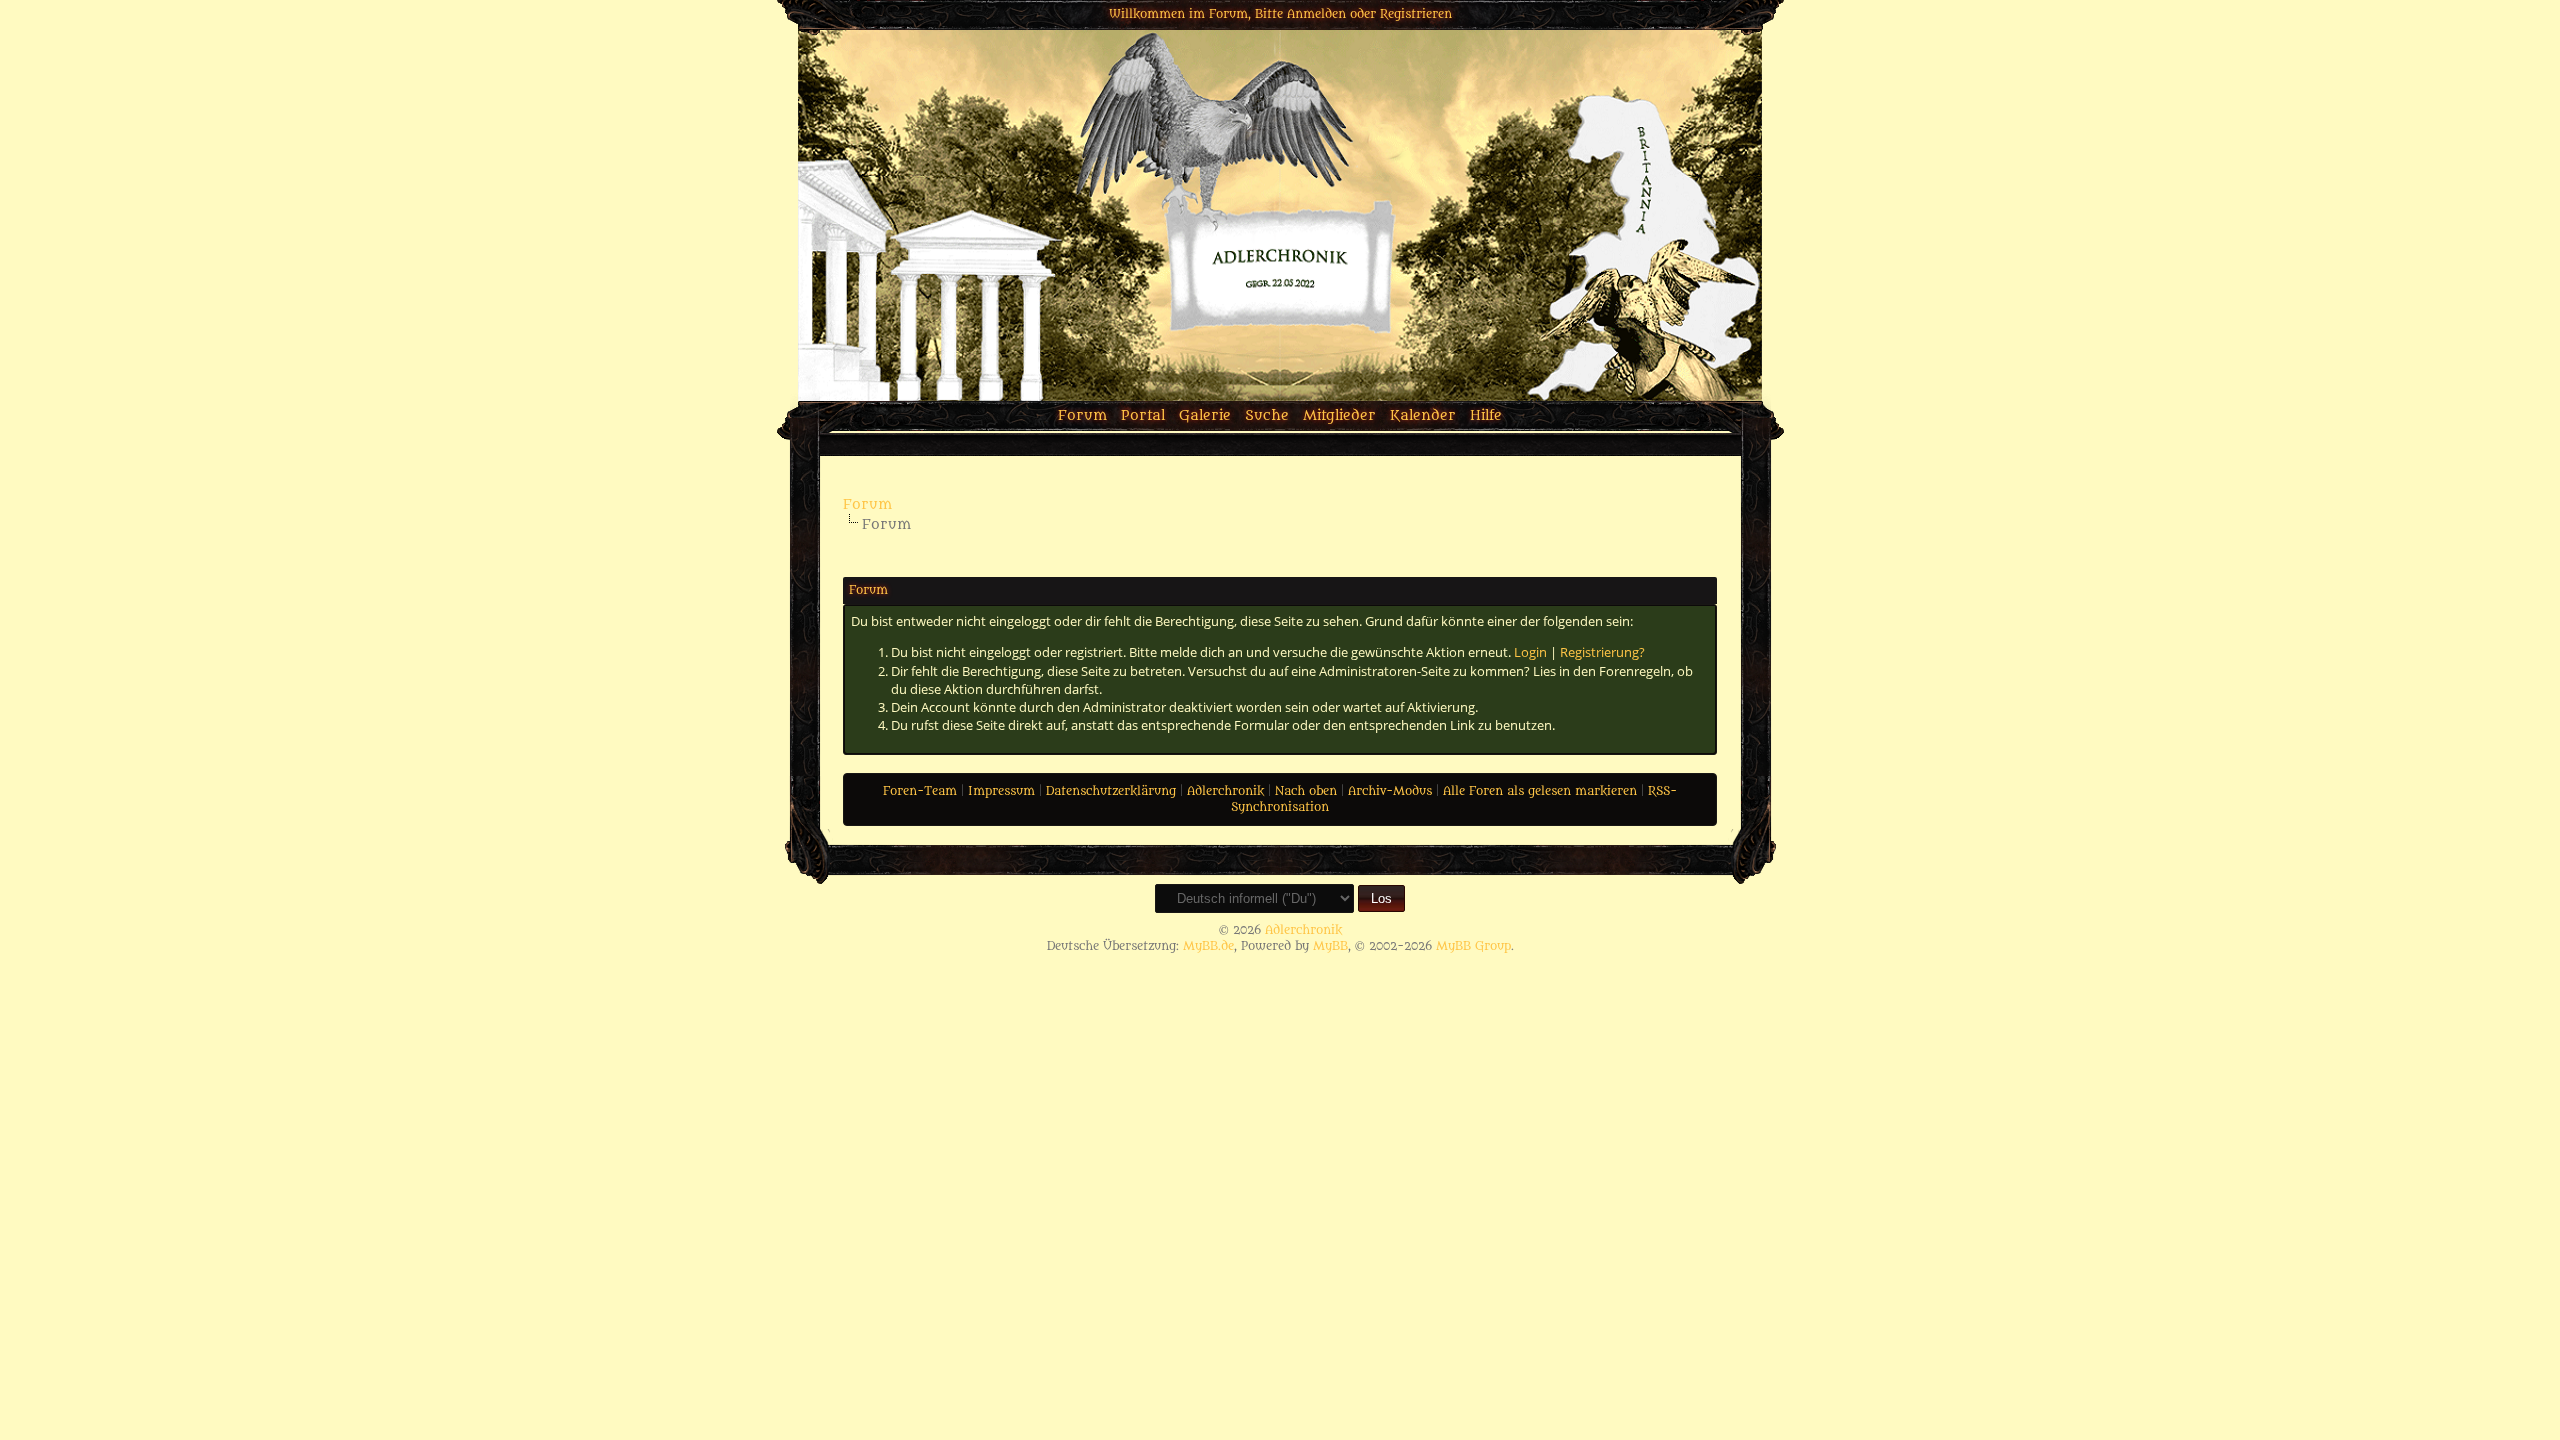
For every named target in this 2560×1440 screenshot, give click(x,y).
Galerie (1205, 415)
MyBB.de (1208, 946)
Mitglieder (1339, 415)
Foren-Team (920, 791)
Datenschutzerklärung (1111, 791)
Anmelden (1316, 14)
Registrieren (1416, 14)
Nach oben (1306, 791)
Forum (1082, 415)
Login (1530, 652)
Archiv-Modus (1390, 791)
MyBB (1330, 946)
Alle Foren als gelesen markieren (1540, 791)
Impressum (1001, 791)
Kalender (1423, 415)
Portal (1143, 415)
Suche (1267, 415)
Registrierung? (1602, 652)
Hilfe (1486, 415)
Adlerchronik (1225, 791)
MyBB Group (1473, 946)
